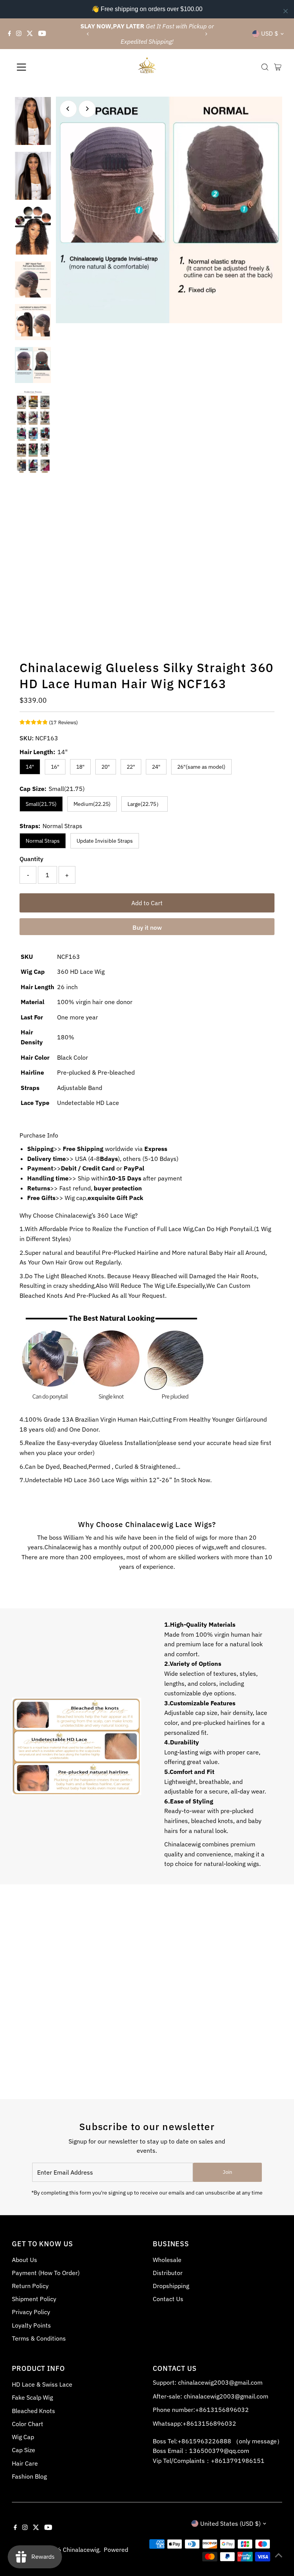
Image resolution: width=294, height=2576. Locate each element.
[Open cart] (278, 67)
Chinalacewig (81, 2550)
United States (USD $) (230, 2523)
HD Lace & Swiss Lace (42, 2384)
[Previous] (88, 34)
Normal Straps (43, 841)
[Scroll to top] (279, 2555)
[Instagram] (19, 34)
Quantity (31, 859)
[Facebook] (10, 34)
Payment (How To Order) (46, 2273)
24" (156, 767)
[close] (286, 11)
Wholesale (167, 2260)
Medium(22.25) (92, 804)
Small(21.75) (41, 804)
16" (55, 767)
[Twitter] (30, 34)
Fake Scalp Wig (32, 2397)
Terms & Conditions (39, 2338)
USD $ (270, 33)
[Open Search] (265, 67)
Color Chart (28, 2424)
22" (131, 767)
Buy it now (147, 927)
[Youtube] (42, 34)
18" (80, 767)
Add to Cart (147, 903)
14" (30, 767)
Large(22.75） (145, 804)
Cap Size (24, 2450)
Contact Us (168, 2299)
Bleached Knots (33, 2411)
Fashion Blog (29, 2476)
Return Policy (30, 2286)
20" (106, 767)
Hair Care (25, 2463)
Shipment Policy (34, 2299)
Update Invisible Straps (105, 841)
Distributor (168, 2273)
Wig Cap (23, 2437)
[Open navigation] (44, 67)
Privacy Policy (31, 2312)
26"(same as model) (201, 767)
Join (227, 2172)
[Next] (206, 34)
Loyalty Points (31, 2325)
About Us (24, 2260)
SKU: (27, 738)
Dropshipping (171, 2286)
